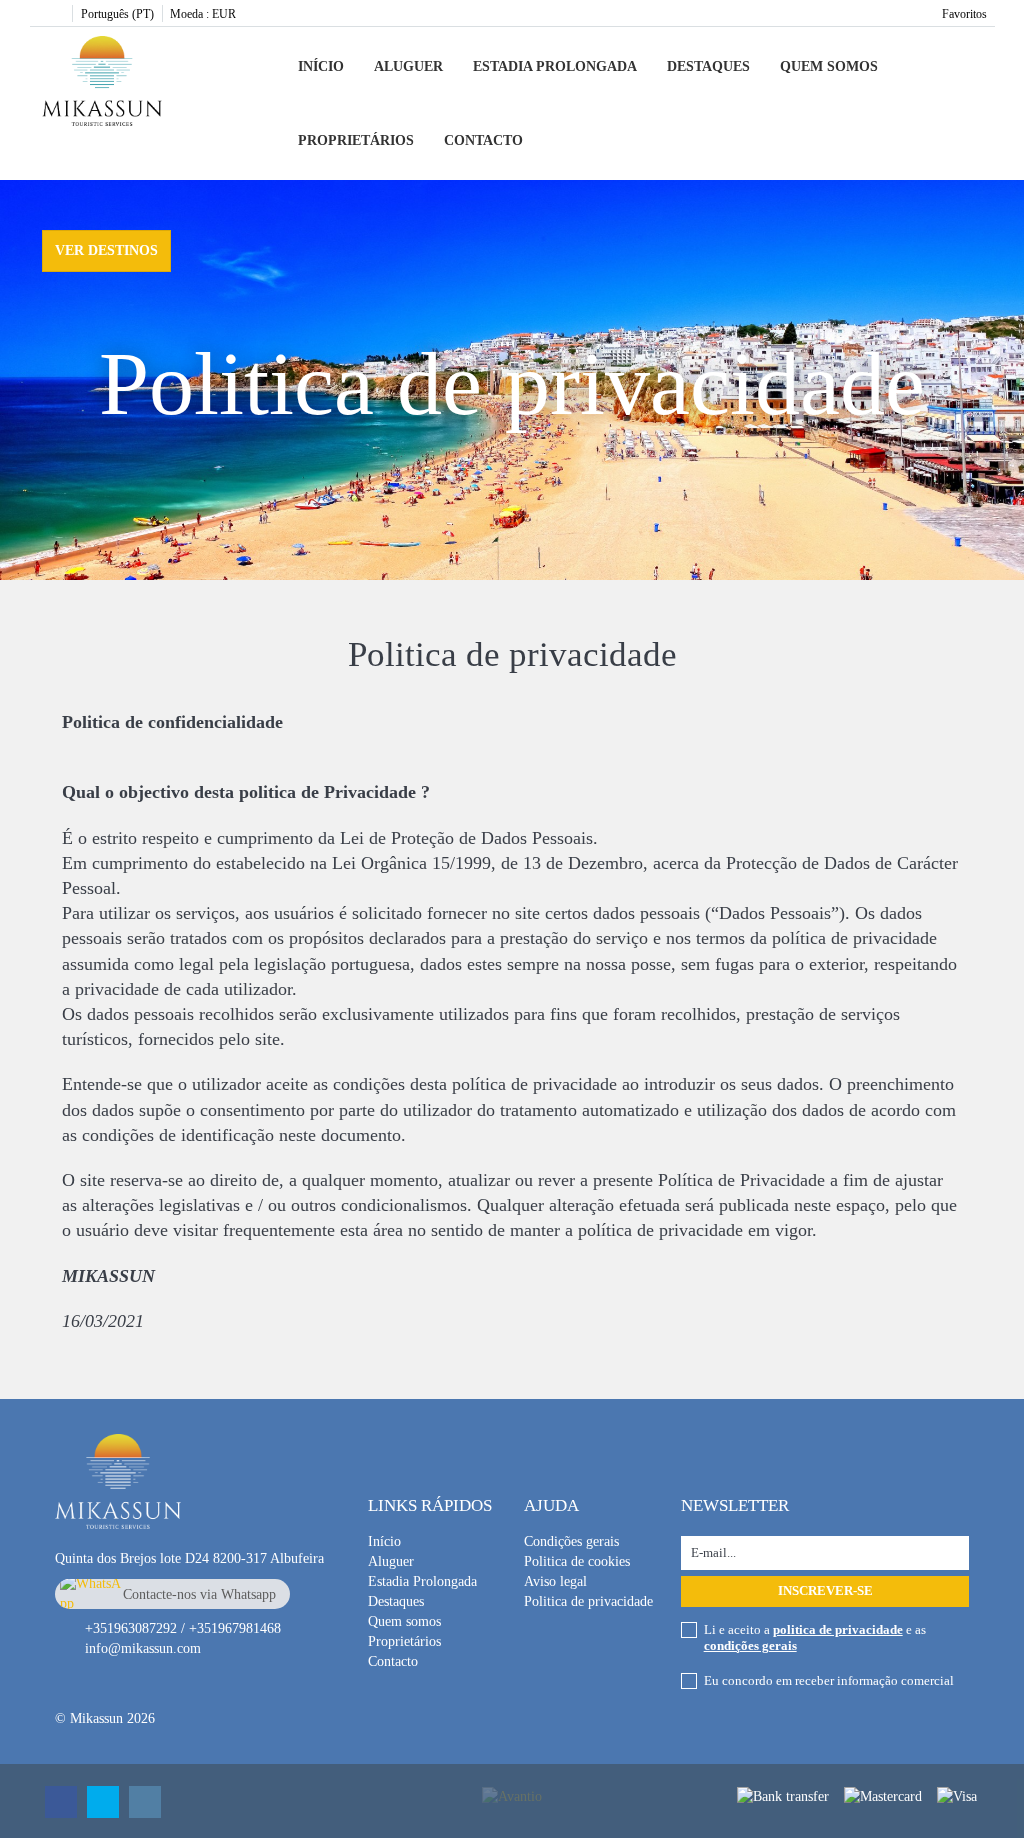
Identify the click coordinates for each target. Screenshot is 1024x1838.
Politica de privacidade (588, 1601)
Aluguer (408, 66)
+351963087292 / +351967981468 (183, 1628)
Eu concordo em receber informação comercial (829, 1680)
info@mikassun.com (143, 1648)
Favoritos (964, 14)
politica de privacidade (838, 1629)
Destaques (708, 66)
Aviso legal (555, 1581)
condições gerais (750, 1645)
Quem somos (829, 66)
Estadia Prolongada (555, 66)
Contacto (483, 140)
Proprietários (356, 140)
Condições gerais (571, 1541)
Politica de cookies (577, 1561)
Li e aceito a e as (815, 1637)
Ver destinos (106, 250)
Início (321, 66)
